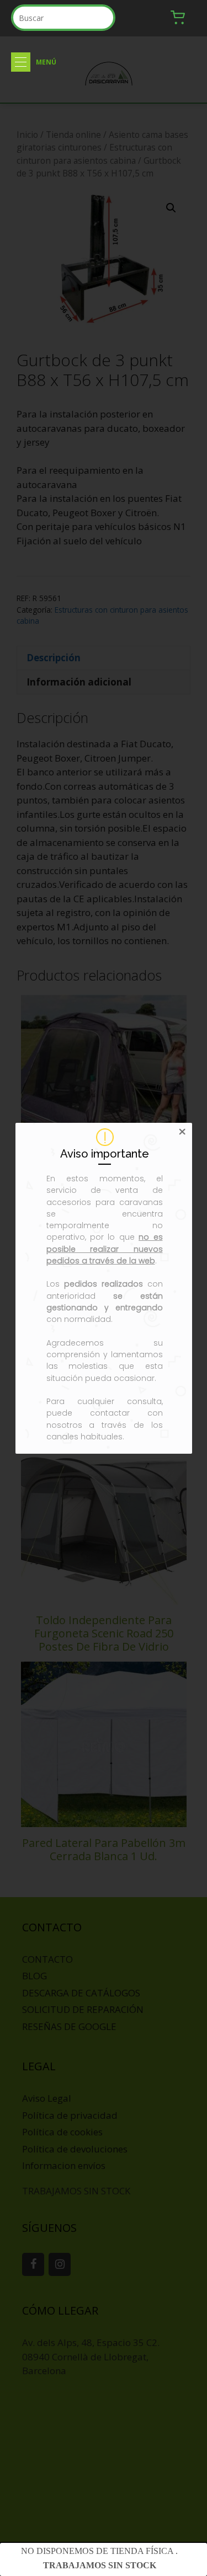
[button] (21, 62)
